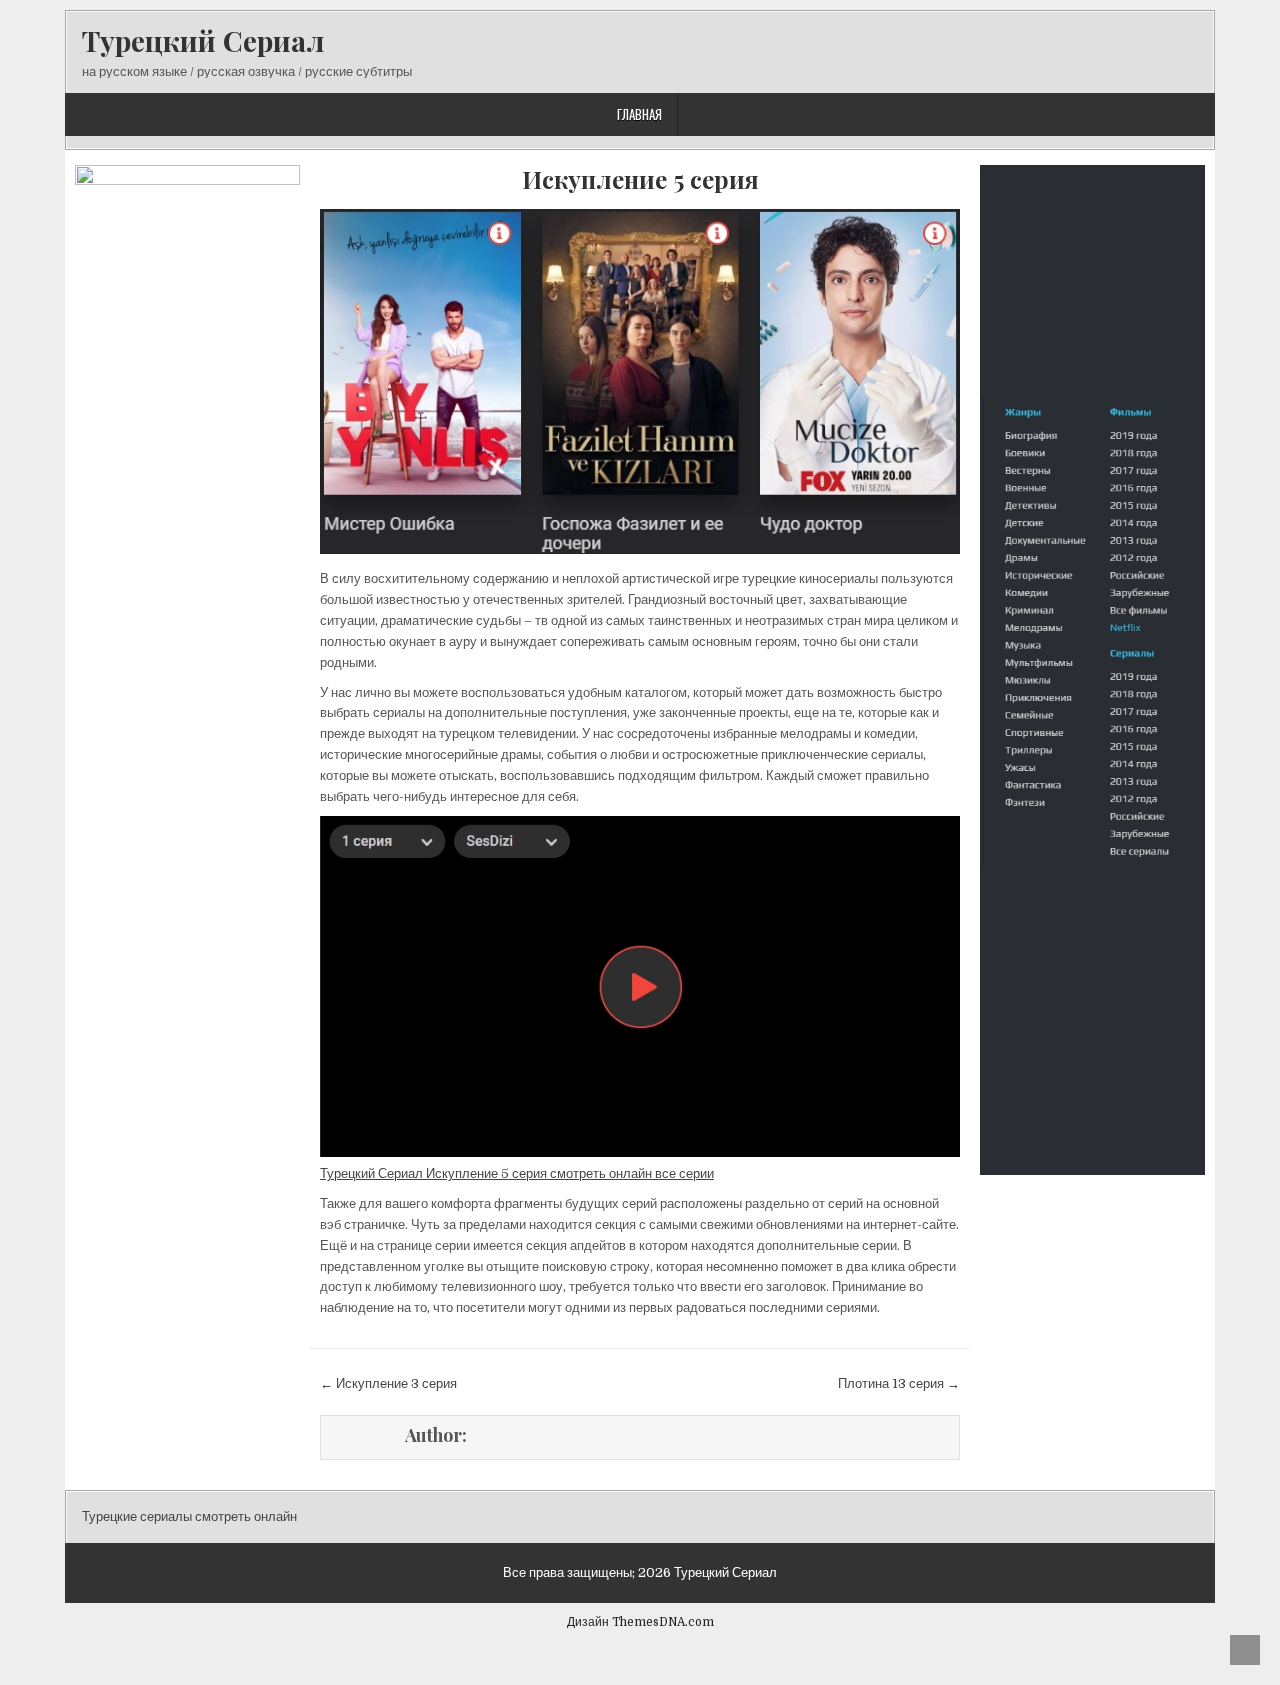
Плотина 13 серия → (899, 1383)
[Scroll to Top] (1245, 1650)
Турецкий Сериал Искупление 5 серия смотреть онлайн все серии (517, 1173)
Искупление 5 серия (640, 179)
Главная (639, 114)
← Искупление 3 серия (388, 1383)
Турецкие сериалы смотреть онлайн (189, 1516)
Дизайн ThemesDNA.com (640, 1622)
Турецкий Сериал (203, 40)
